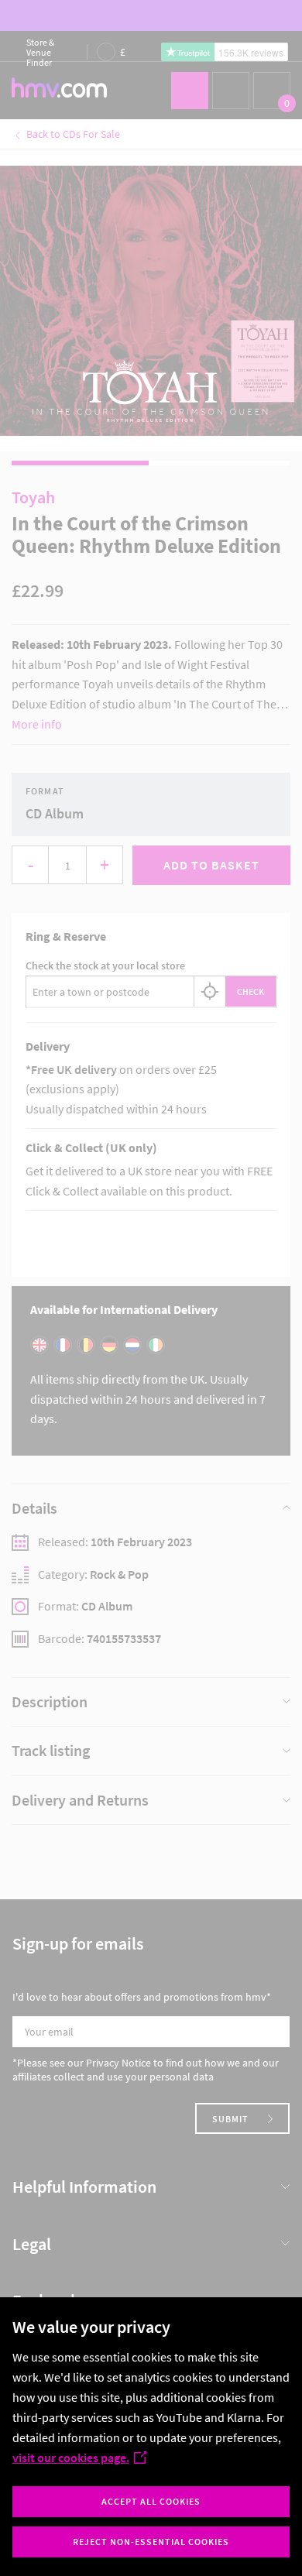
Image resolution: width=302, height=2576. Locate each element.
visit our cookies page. (71, 2458)
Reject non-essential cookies (151, 2542)
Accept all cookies (151, 2501)
